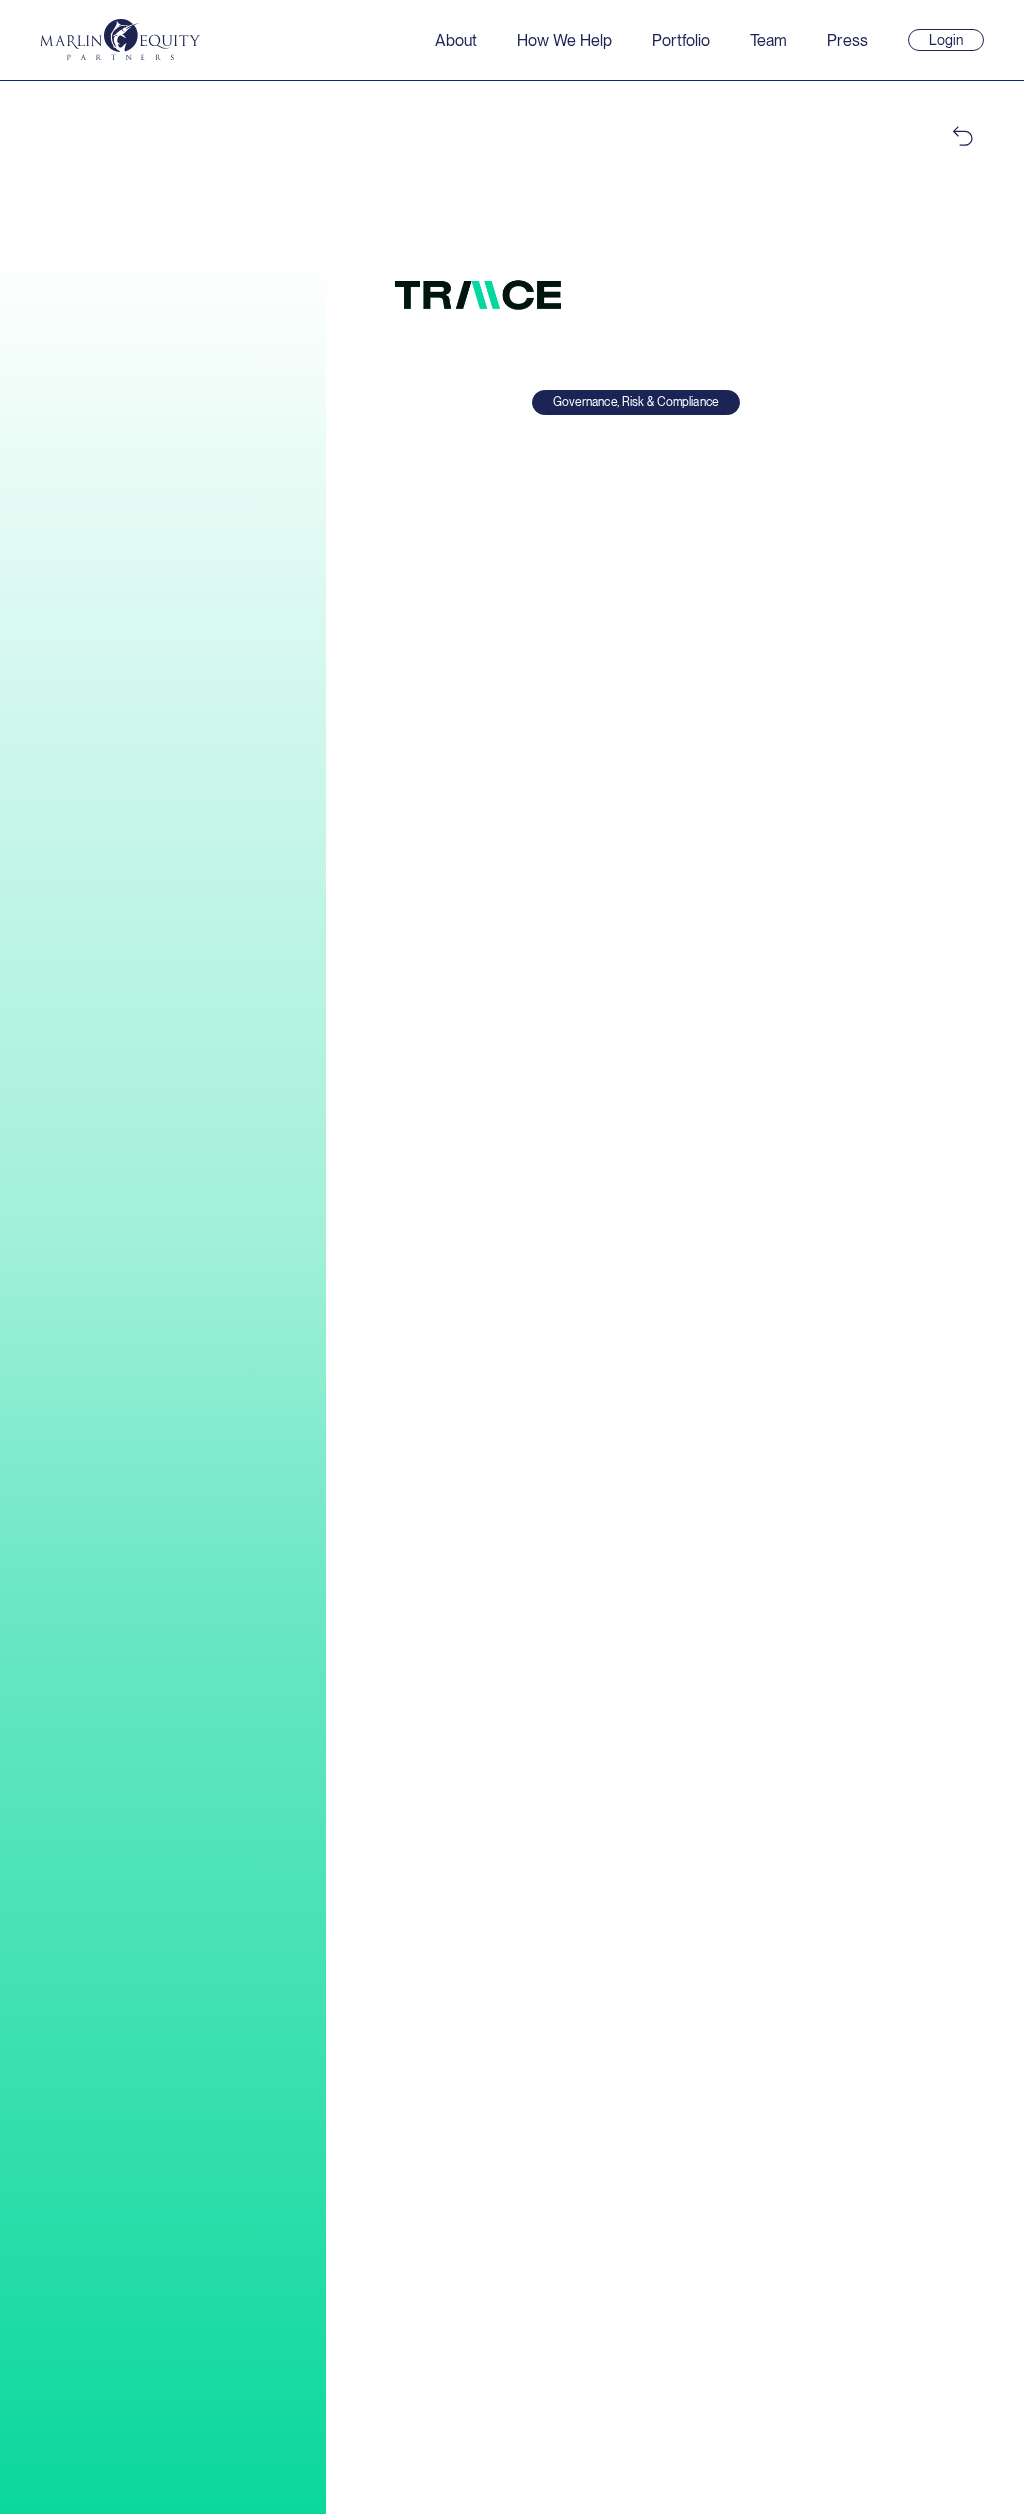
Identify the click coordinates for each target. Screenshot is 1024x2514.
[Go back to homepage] (120, 39)
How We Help (564, 40)
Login (954, 41)
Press (847, 40)
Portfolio (681, 40)
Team (768, 40)
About (456, 40)
